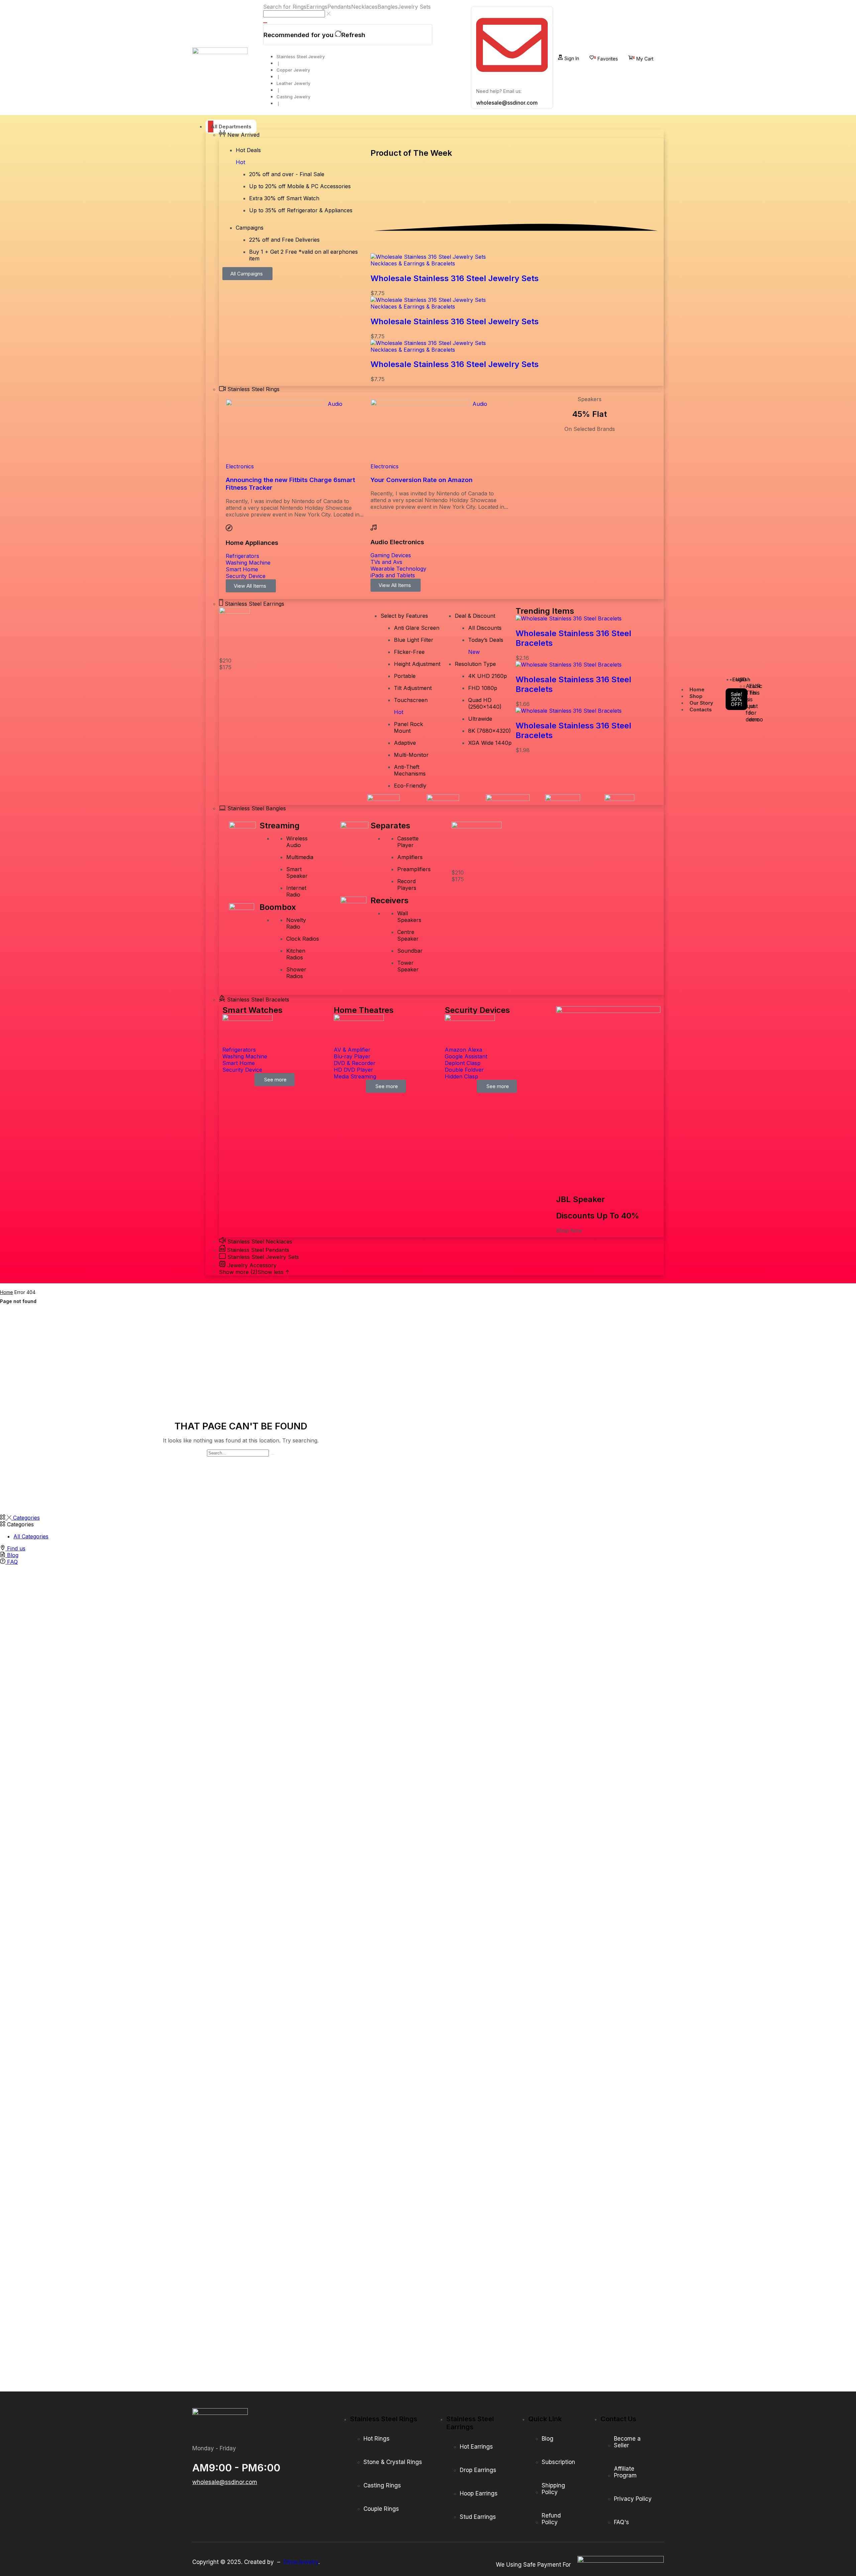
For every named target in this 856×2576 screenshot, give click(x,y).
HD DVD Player (353, 1070)
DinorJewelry (301, 2562)
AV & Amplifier (352, 1050)
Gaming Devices (391, 555)
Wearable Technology (398, 569)
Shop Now (569, 1231)
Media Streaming (355, 1076)
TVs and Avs (386, 562)
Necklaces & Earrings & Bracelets (413, 263)
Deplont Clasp (463, 1063)
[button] (569, 57)
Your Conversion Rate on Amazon (421, 480)
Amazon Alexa (463, 1050)
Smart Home (242, 569)
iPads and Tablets (393, 575)
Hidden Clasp (461, 1076)
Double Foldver (464, 1070)
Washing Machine (248, 563)
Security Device (246, 576)
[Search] (265, 23)
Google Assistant (466, 1056)
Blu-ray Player (352, 1056)
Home (7, 1292)
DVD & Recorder (355, 1063)
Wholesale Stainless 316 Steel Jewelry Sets (455, 278)
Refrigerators (242, 556)
